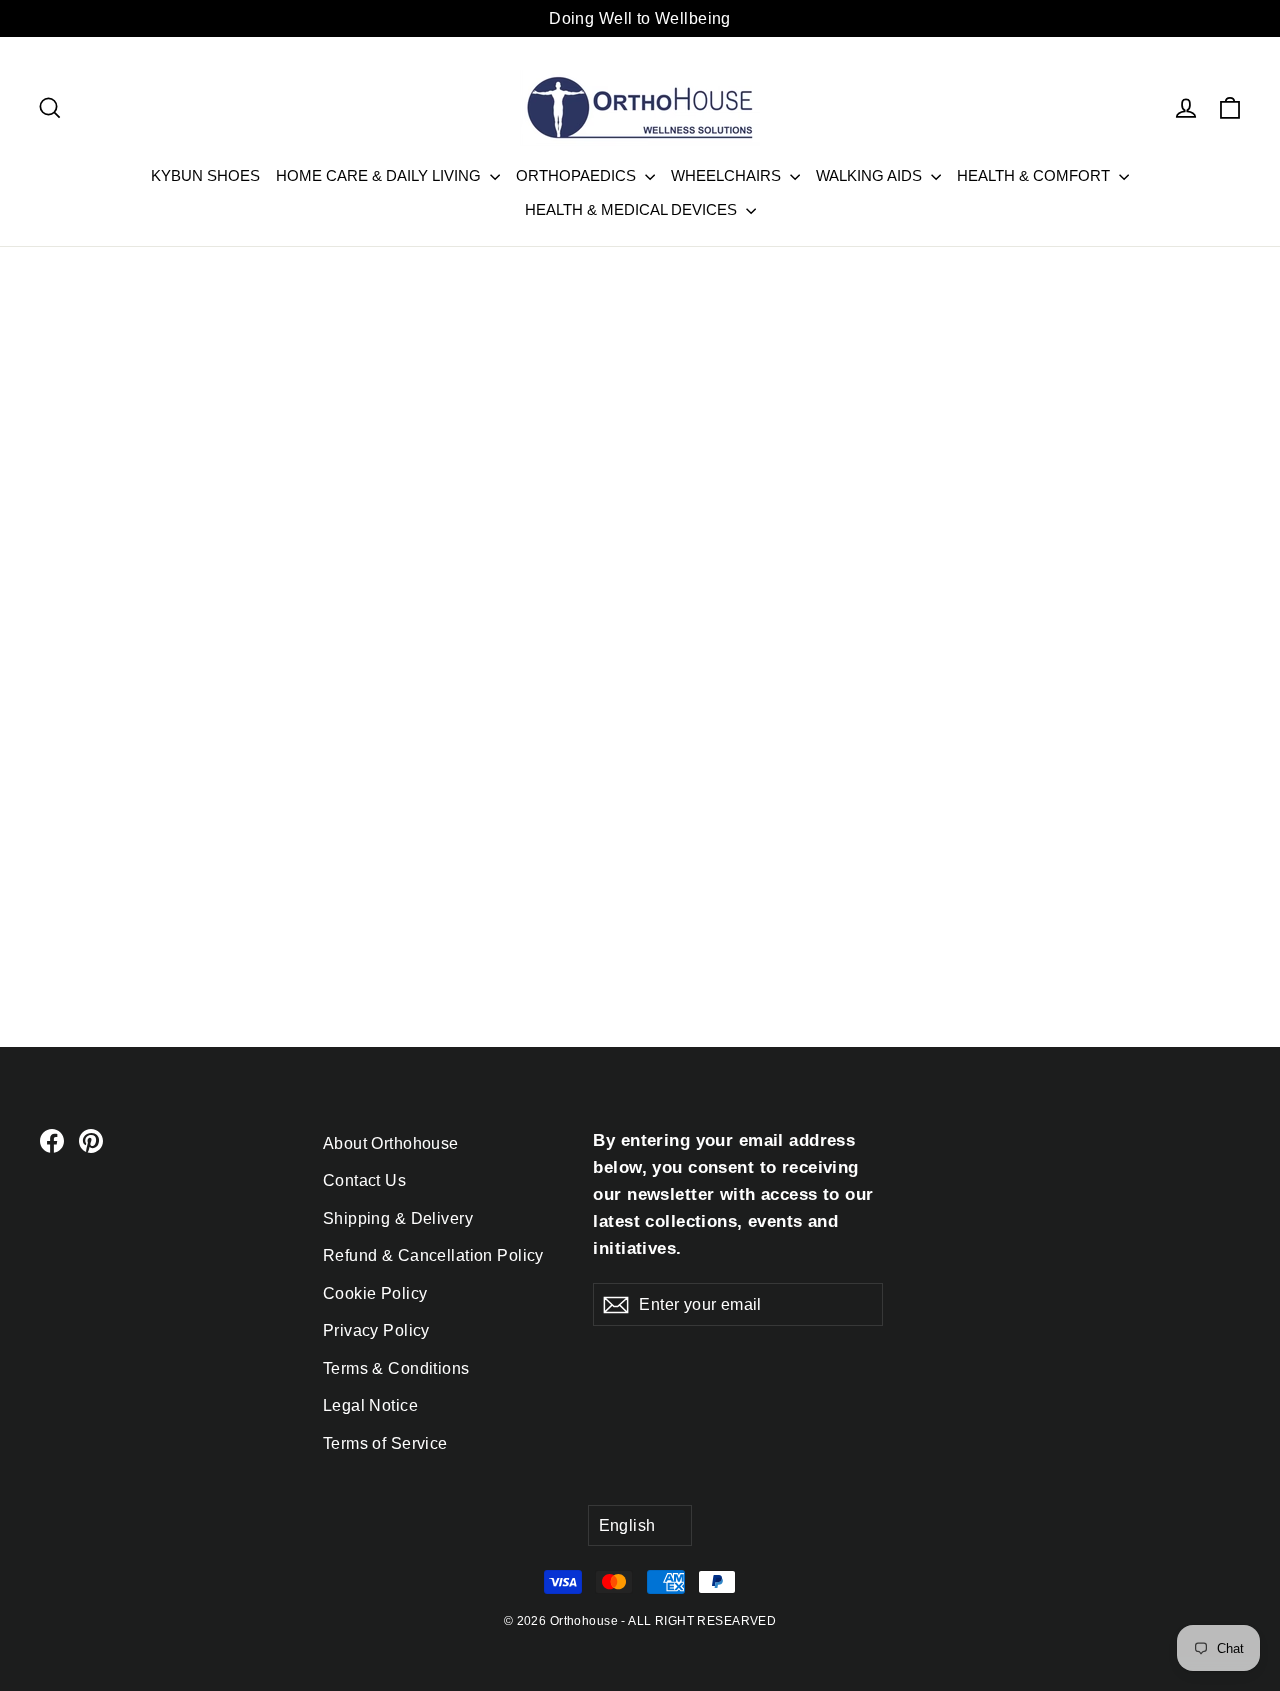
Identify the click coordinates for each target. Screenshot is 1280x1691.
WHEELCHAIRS (728, 175)
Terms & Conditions (396, 1368)
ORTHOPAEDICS (578, 175)
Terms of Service (385, 1443)
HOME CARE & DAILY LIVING (380, 175)
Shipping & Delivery (398, 1218)
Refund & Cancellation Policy (433, 1255)
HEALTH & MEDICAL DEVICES (633, 209)
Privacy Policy (376, 1330)
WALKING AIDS (871, 175)
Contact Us (364, 1180)
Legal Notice (370, 1405)
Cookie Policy (375, 1293)
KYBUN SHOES (205, 175)
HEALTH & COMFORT (1035, 175)
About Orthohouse (391, 1143)
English (627, 1525)
